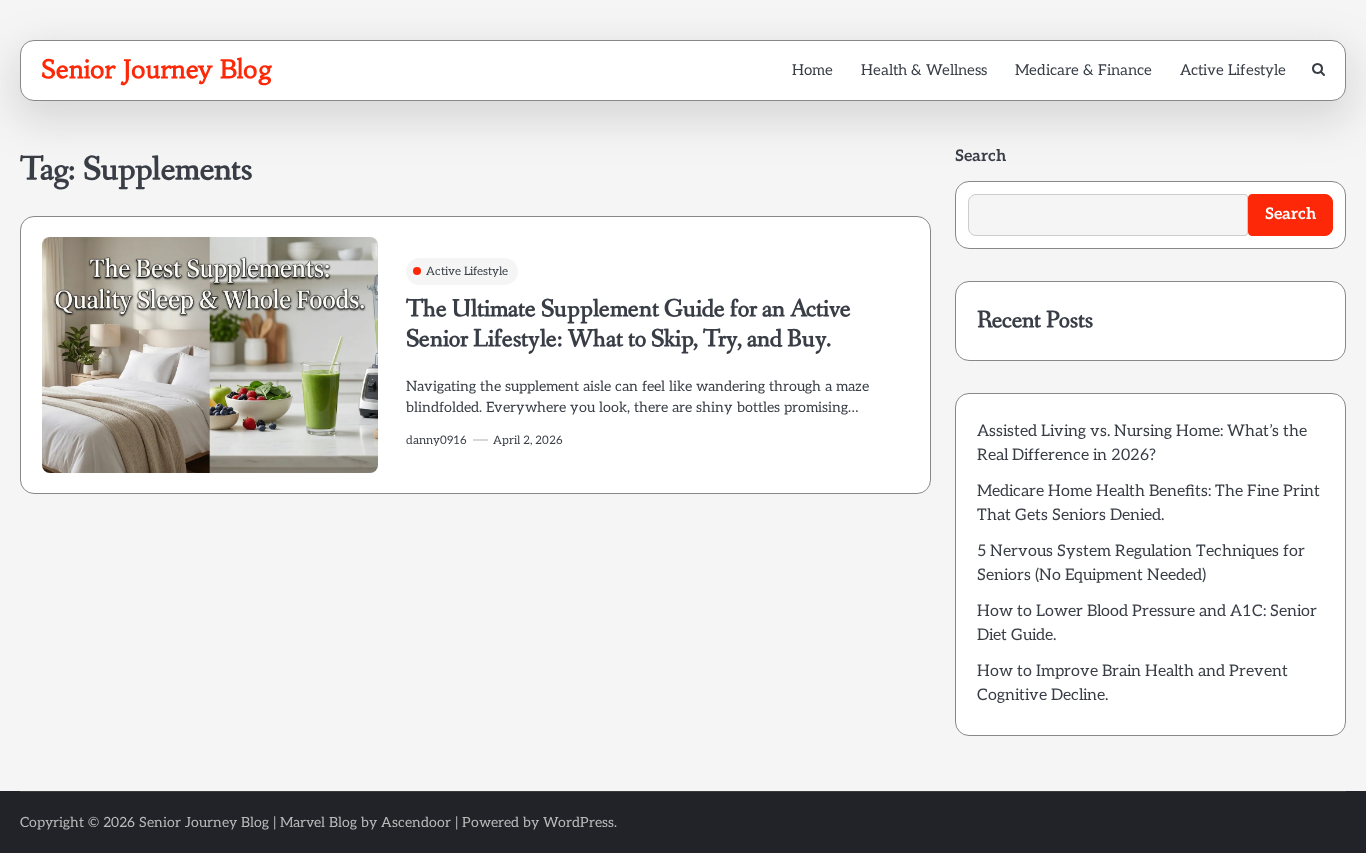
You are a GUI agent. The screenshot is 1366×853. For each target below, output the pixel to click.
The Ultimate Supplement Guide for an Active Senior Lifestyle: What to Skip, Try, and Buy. (628, 324)
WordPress (578, 822)
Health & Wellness (924, 70)
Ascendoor (416, 822)
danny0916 (436, 440)
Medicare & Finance (1083, 70)
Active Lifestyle (1233, 70)
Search (980, 156)
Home (812, 70)
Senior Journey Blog (157, 69)
